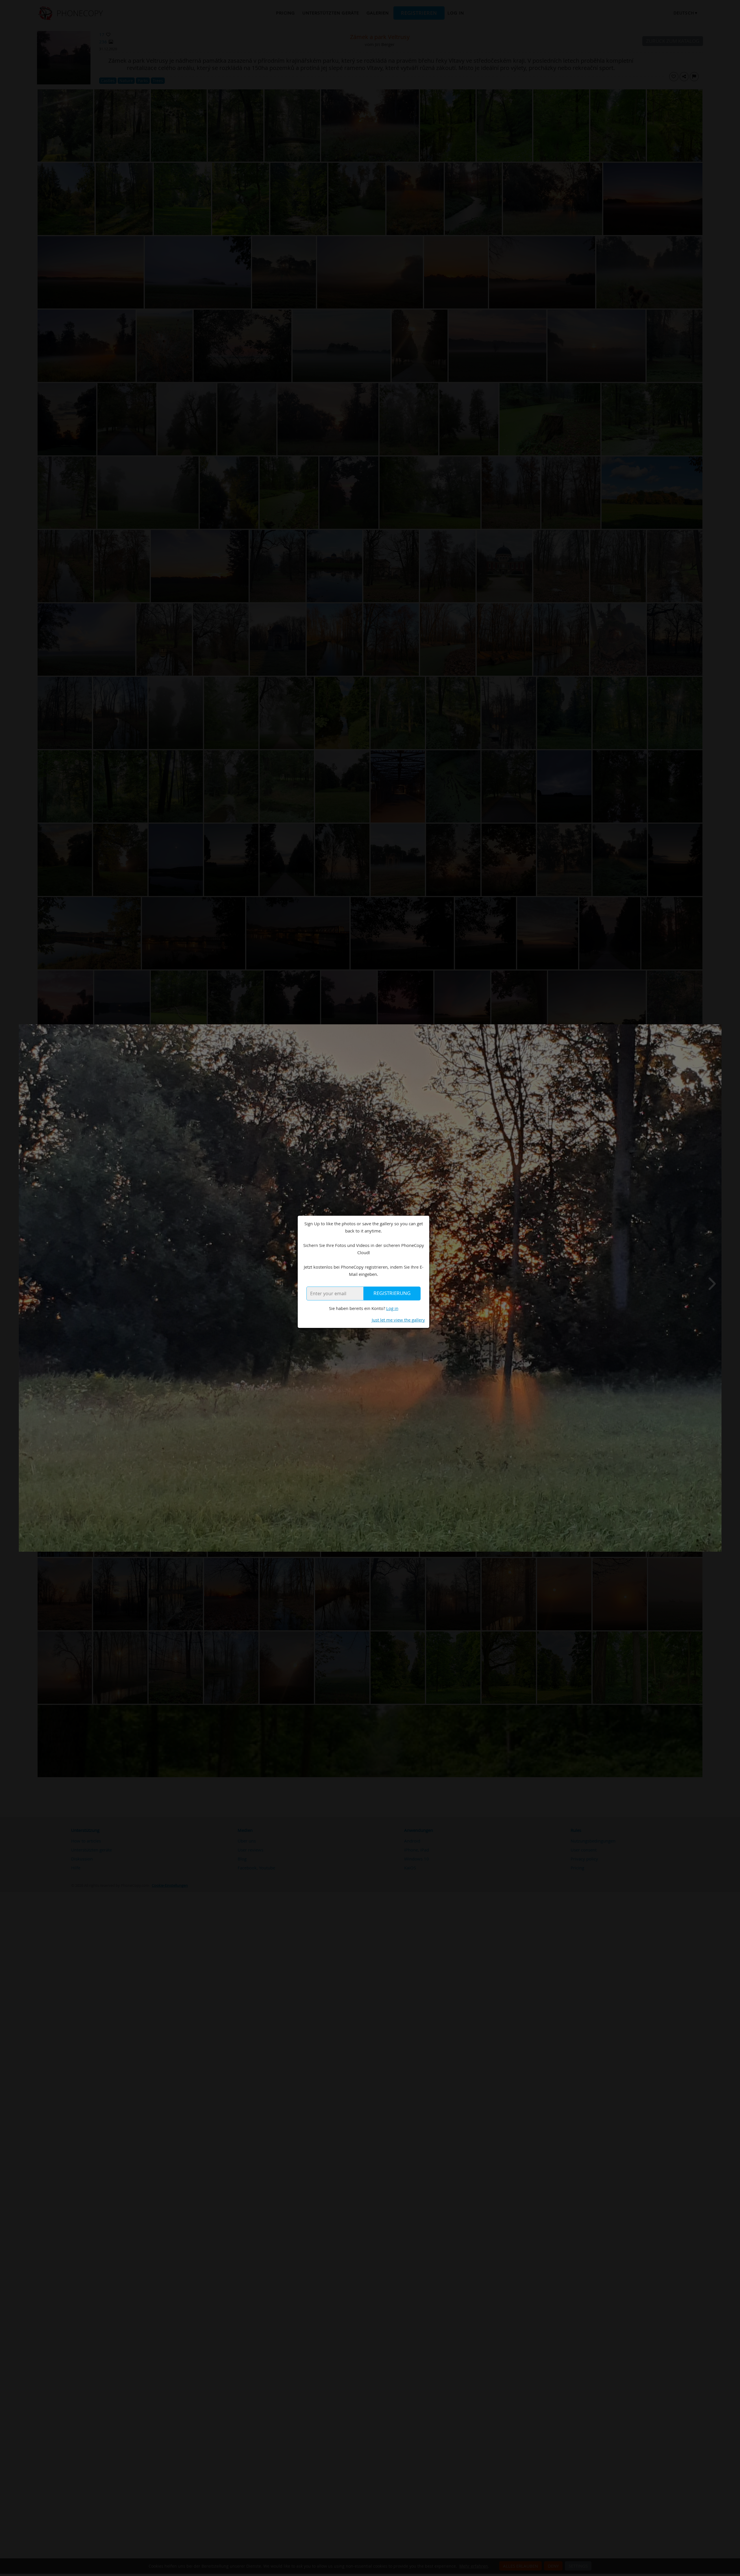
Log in (392, 1308)
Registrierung (392, 1293)
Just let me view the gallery (398, 1320)
